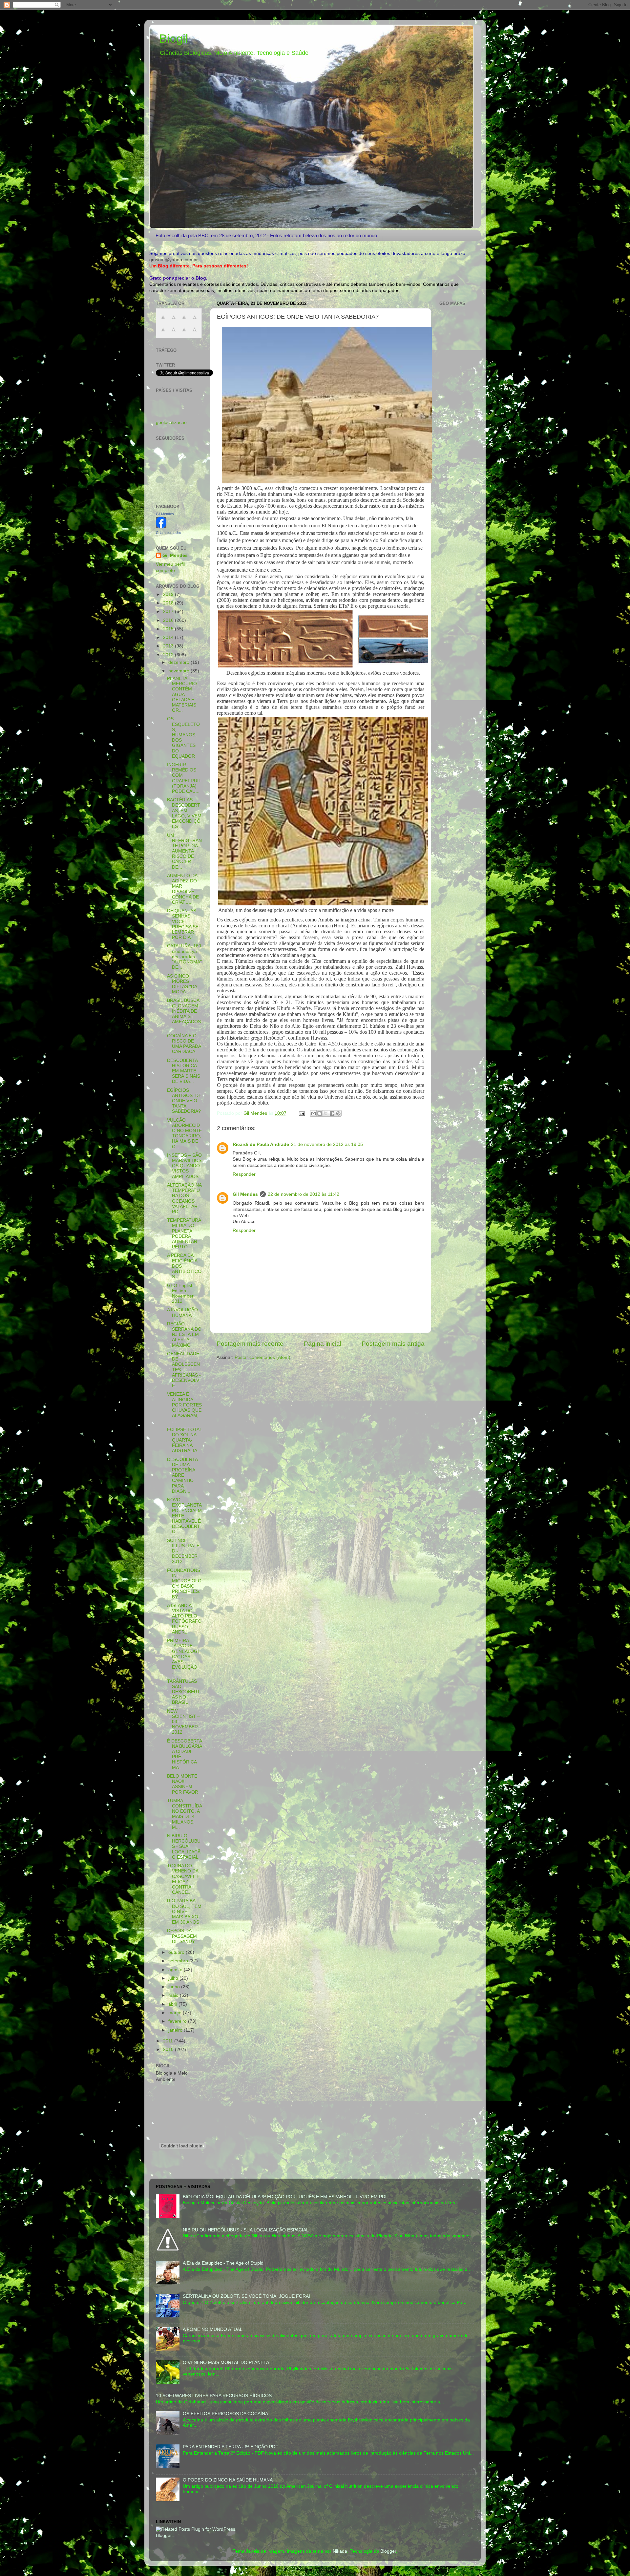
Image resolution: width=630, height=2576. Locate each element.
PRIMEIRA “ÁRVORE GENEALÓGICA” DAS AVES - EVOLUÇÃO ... (183, 1657)
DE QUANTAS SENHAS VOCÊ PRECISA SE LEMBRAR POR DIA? (183, 924)
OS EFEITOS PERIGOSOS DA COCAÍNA (225, 2414)
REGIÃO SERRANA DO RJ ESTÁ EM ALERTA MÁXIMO (184, 1335)
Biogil (174, 39)
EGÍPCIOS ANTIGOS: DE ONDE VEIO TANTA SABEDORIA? (184, 1101)
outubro (177, 1952)
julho (174, 1978)
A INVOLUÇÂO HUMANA (182, 1312)
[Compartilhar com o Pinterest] (338, 1113)
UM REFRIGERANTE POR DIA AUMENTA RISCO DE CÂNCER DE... (184, 851)
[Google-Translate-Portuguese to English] (174, 333)
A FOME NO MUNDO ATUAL (213, 2329)
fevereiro (178, 2021)
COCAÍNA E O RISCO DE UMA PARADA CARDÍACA (184, 1044)
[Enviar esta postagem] (301, 1113)
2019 (169, 594)
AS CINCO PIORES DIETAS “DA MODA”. (182, 984)
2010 (169, 2049)
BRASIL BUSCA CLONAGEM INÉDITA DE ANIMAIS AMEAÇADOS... (184, 1014)
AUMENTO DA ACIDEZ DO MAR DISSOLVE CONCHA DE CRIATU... (183, 889)
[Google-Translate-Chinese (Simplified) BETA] (163, 321)
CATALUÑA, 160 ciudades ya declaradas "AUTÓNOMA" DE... (184, 957)
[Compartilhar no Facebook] (332, 1113)
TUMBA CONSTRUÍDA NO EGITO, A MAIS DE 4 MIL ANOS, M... (184, 1814)
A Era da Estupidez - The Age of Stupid (223, 2263)
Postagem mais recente (250, 1344)
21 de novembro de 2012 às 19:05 (327, 1144)
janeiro (176, 2030)
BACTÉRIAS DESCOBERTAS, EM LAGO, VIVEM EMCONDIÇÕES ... (184, 813)
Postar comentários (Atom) (262, 1357)
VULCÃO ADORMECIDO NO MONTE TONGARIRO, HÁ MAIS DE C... (184, 1133)
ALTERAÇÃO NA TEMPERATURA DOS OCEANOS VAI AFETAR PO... (184, 1198)
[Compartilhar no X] (326, 1113)
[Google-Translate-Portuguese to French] (174, 321)
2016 (169, 620)
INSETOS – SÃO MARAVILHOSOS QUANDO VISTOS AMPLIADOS (184, 1166)
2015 (169, 629)
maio (174, 1995)
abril (173, 2004)
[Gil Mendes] (161, 526)
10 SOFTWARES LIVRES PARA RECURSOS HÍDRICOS (214, 2396)
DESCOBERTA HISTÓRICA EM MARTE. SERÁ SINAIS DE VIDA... (184, 1071)
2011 (169, 2041)
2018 (169, 603)
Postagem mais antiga (393, 1344)
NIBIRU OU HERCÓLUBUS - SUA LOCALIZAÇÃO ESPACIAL (184, 1847)
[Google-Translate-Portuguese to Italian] (195, 321)
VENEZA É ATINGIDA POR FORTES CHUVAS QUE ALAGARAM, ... (184, 1407)
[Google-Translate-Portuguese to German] (184, 321)
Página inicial (323, 1344)
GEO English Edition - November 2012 (180, 1294)
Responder (244, 1174)
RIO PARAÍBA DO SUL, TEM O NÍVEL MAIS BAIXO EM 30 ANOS (184, 1911)
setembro (179, 1961)
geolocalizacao (171, 422)
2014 (169, 637)
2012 (169, 655)
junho (175, 1987)
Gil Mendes (245, 1194)
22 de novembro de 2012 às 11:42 (304, 1194)
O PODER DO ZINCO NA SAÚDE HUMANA (228, 2480)
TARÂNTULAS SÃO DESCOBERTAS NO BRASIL (184, 1692)
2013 (169, 646)
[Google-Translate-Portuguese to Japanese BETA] (163, 333)
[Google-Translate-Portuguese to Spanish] (195, 333)
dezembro (179, 662)
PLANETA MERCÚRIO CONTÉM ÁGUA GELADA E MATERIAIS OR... (182, 694)
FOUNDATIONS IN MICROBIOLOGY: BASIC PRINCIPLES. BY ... (184, 1584)
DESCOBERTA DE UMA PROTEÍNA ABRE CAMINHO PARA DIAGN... (182, 1475)
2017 (169, 612)
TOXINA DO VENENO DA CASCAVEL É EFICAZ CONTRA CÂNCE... (183, 1879)
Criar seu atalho (168, 533)
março (176, 2013)
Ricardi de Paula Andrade (261, 1144)
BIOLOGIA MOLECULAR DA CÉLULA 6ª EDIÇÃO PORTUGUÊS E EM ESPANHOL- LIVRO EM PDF (285, 2197)
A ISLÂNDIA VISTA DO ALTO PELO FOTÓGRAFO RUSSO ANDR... (184, 1619)
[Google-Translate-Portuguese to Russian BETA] (184, 333)
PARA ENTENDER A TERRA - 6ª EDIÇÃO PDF (231, 2447)
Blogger (388, 2551)
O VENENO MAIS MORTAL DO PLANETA (226, 2363)
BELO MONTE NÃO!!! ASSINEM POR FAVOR (183, 1784)
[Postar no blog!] (320, 1113)
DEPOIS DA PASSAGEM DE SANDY (182, 1936)
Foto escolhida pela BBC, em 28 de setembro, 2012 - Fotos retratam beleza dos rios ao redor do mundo (266, 235)
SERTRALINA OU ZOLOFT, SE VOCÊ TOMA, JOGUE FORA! (246, 2296)
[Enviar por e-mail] (313, 1113)
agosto (176, 1970)
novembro (179, 671)
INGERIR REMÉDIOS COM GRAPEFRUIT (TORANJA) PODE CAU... (184, 778)
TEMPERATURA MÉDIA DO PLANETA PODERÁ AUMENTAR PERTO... (184, 1234)
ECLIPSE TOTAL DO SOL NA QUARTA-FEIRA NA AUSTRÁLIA (184, 1440)
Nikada (340, 2551)
